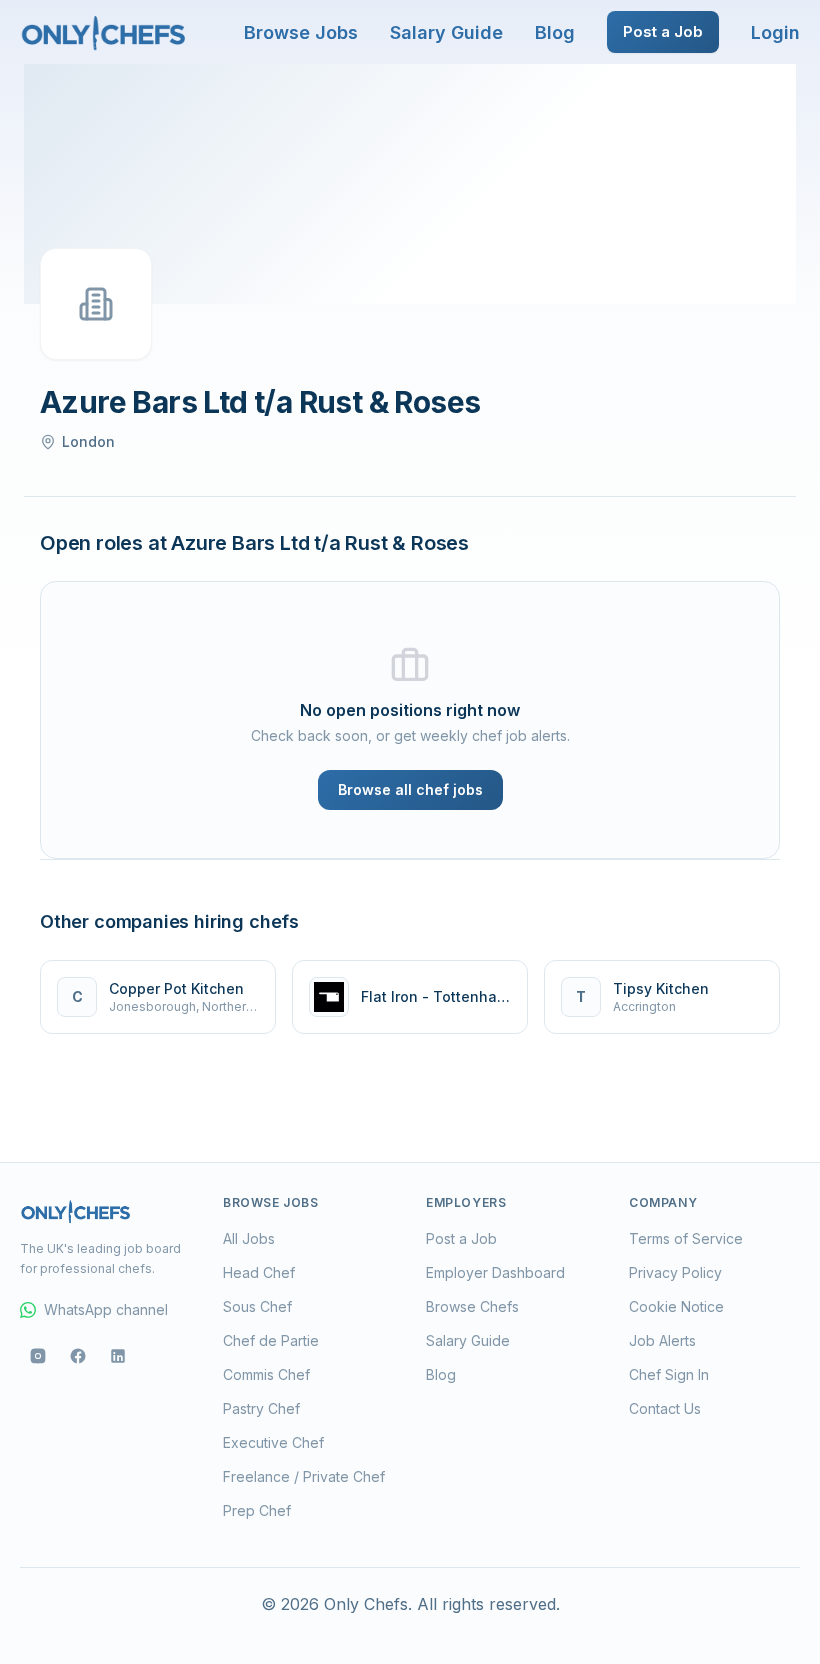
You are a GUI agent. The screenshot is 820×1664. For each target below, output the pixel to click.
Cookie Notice (676, 1306)
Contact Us (665, 1408)
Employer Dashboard (495, 1272)
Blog (555, 32)
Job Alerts (662, 1340)
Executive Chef (273, 1442)
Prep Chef (257, 1510)
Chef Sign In (669, 1374)
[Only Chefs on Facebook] (78, 1356)
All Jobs (249, 1238)
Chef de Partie (271, 1340)
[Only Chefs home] (104, 32)
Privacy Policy (675, 1272)
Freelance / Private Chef (304, 1476)
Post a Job (663, 31)
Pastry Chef (261, 1408)
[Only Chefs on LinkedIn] (118, 1356)
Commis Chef (266, 1374)
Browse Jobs (301, 32)
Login (775, 32)
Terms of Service (686, 1238)
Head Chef (259, 1272)
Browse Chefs (472, 1306)
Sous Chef (257, 1306)
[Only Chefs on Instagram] (38, 1356)
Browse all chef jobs (410, 789)
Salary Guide (446, 32)
